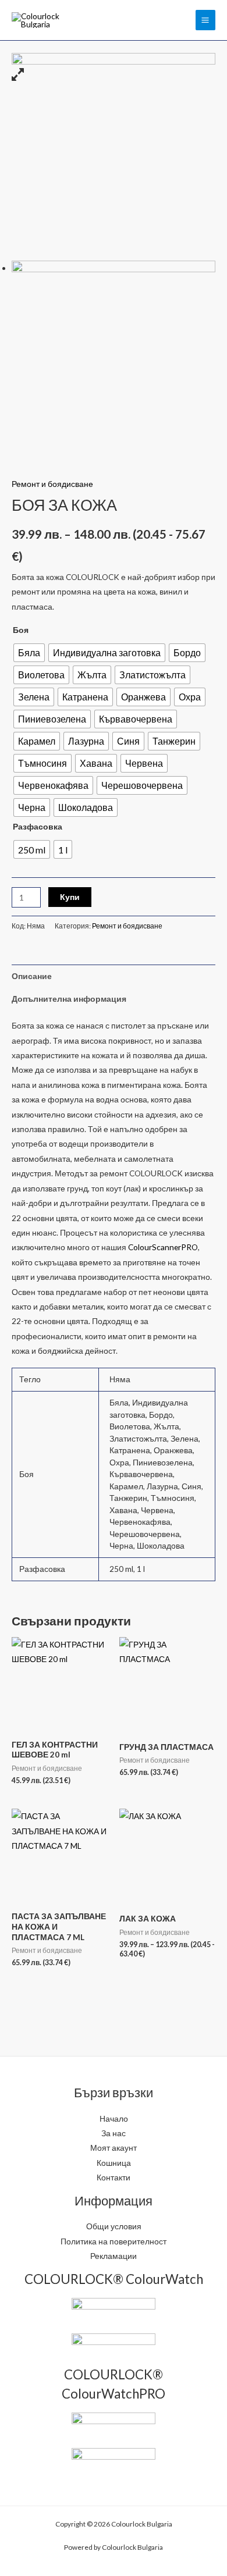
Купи (70, 897)
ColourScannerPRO (163, 1247)
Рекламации (114, 2256)
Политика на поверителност (114, 2241)
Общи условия (114, 2226)
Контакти (114, 2177)
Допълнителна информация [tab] (69, 999)
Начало (114, 2118)
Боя (21, 630)
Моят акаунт (114, 2148)
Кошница (114, 2163)
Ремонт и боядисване (52, 484)
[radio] (29, 653)
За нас (114, 2133)
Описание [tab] (32, 976)
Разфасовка (38, 826)
